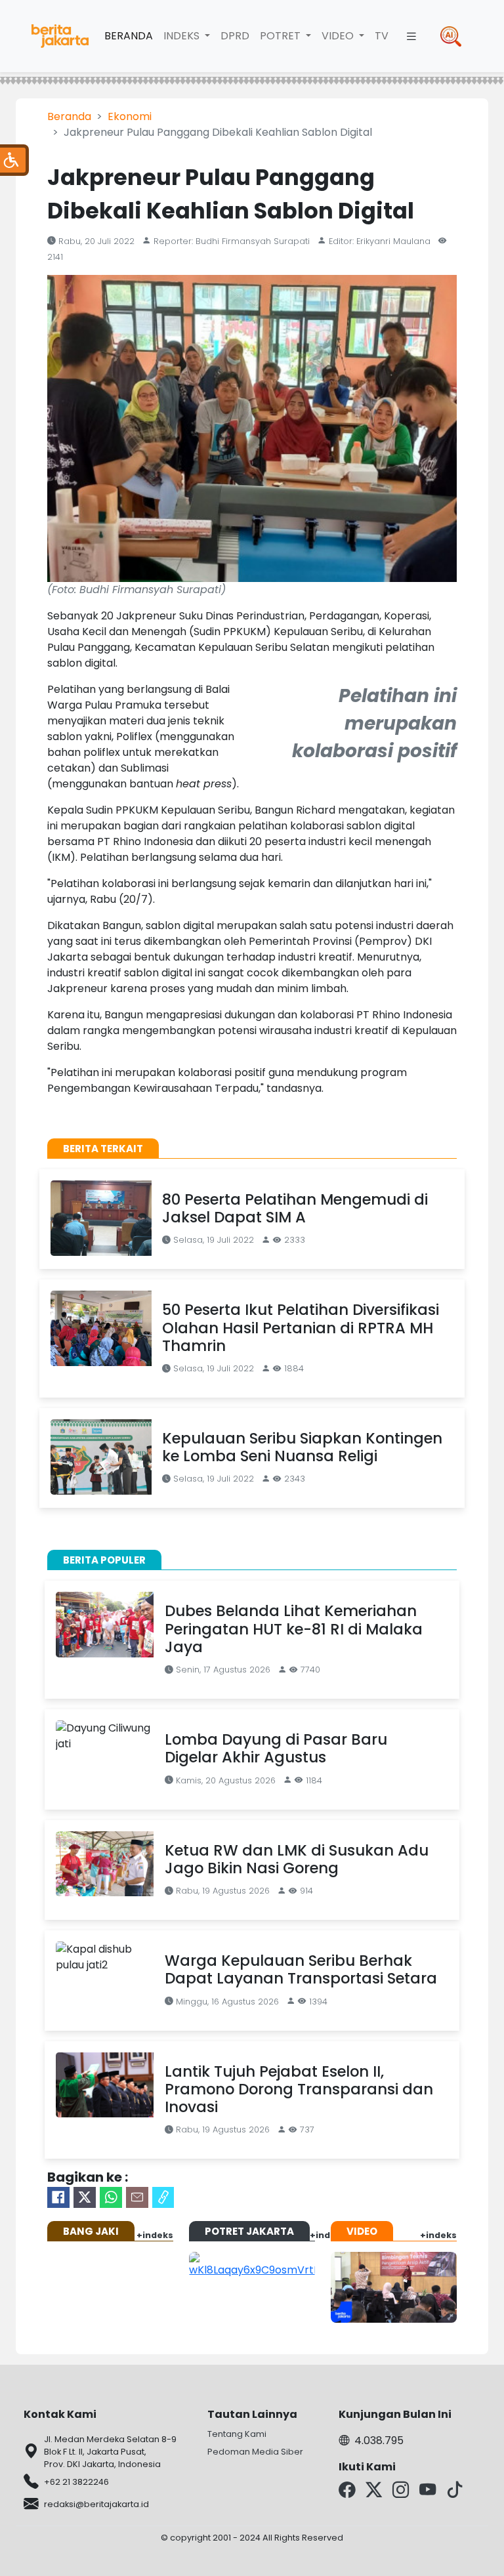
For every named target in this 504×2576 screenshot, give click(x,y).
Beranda (129, 36)
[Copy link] (163, 2197)
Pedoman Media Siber (255, 2452)
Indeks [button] (183, 36)
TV (382, 36)
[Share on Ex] (85, 2197)
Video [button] (339, 36)
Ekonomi (130, 116)
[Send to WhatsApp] (111, 2197)
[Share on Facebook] (58, 2197)
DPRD (235, 36)
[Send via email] (137, 2197)
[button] (411, 36)
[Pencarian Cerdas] (451, 36)
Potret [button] (282, 36)
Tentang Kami (237, 2434)
